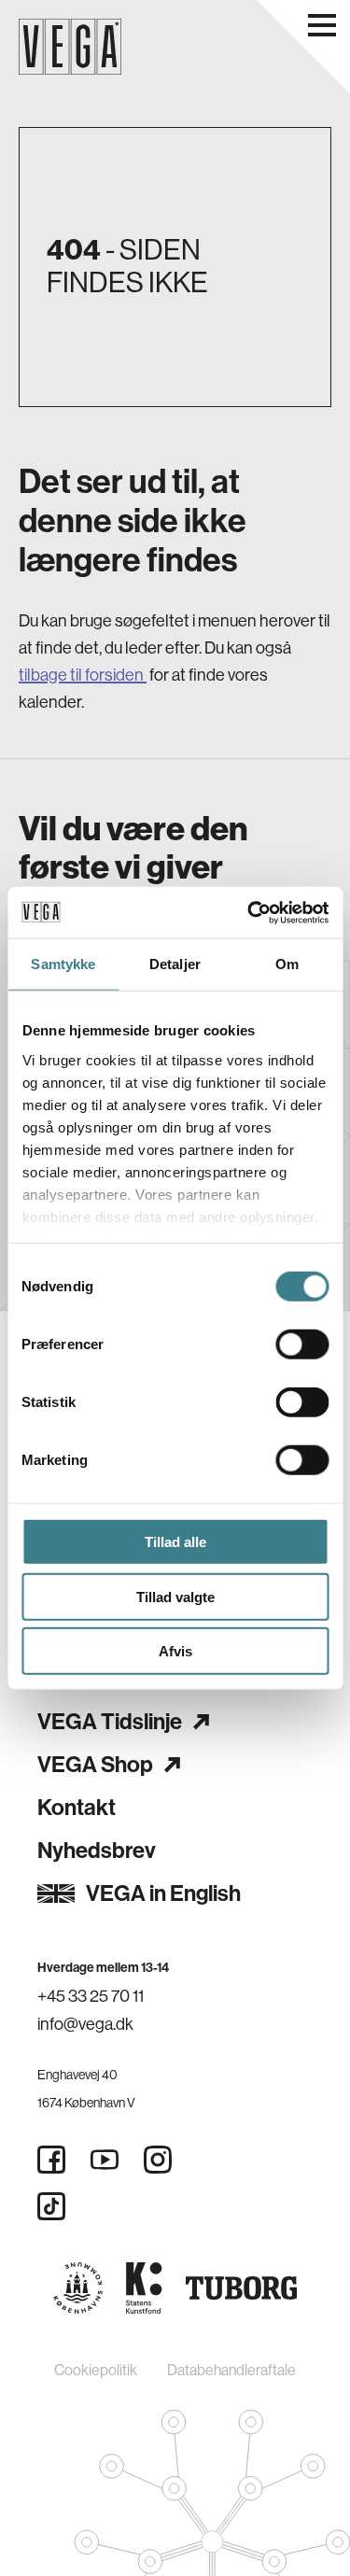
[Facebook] (51, 2160)
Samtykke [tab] (63, 964)
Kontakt (77, 1808)
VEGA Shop (95, 1765)
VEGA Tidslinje (110, 1722)
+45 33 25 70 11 (91, 1996)
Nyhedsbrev (97, 1851)
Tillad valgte (175, 1596)
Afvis (175, 1651)
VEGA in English (163, 1893)
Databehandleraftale (231, 2370)
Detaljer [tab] (175, 964)
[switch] (302, 1344)
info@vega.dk (85, 2024)
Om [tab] (287, 964)
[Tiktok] (51, 2206)
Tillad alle (175, 1542)
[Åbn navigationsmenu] (322, 25)
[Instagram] (158, 2160)
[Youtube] (105, 2160)
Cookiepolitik (96, 2370)
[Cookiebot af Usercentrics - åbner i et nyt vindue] (249, 912)
